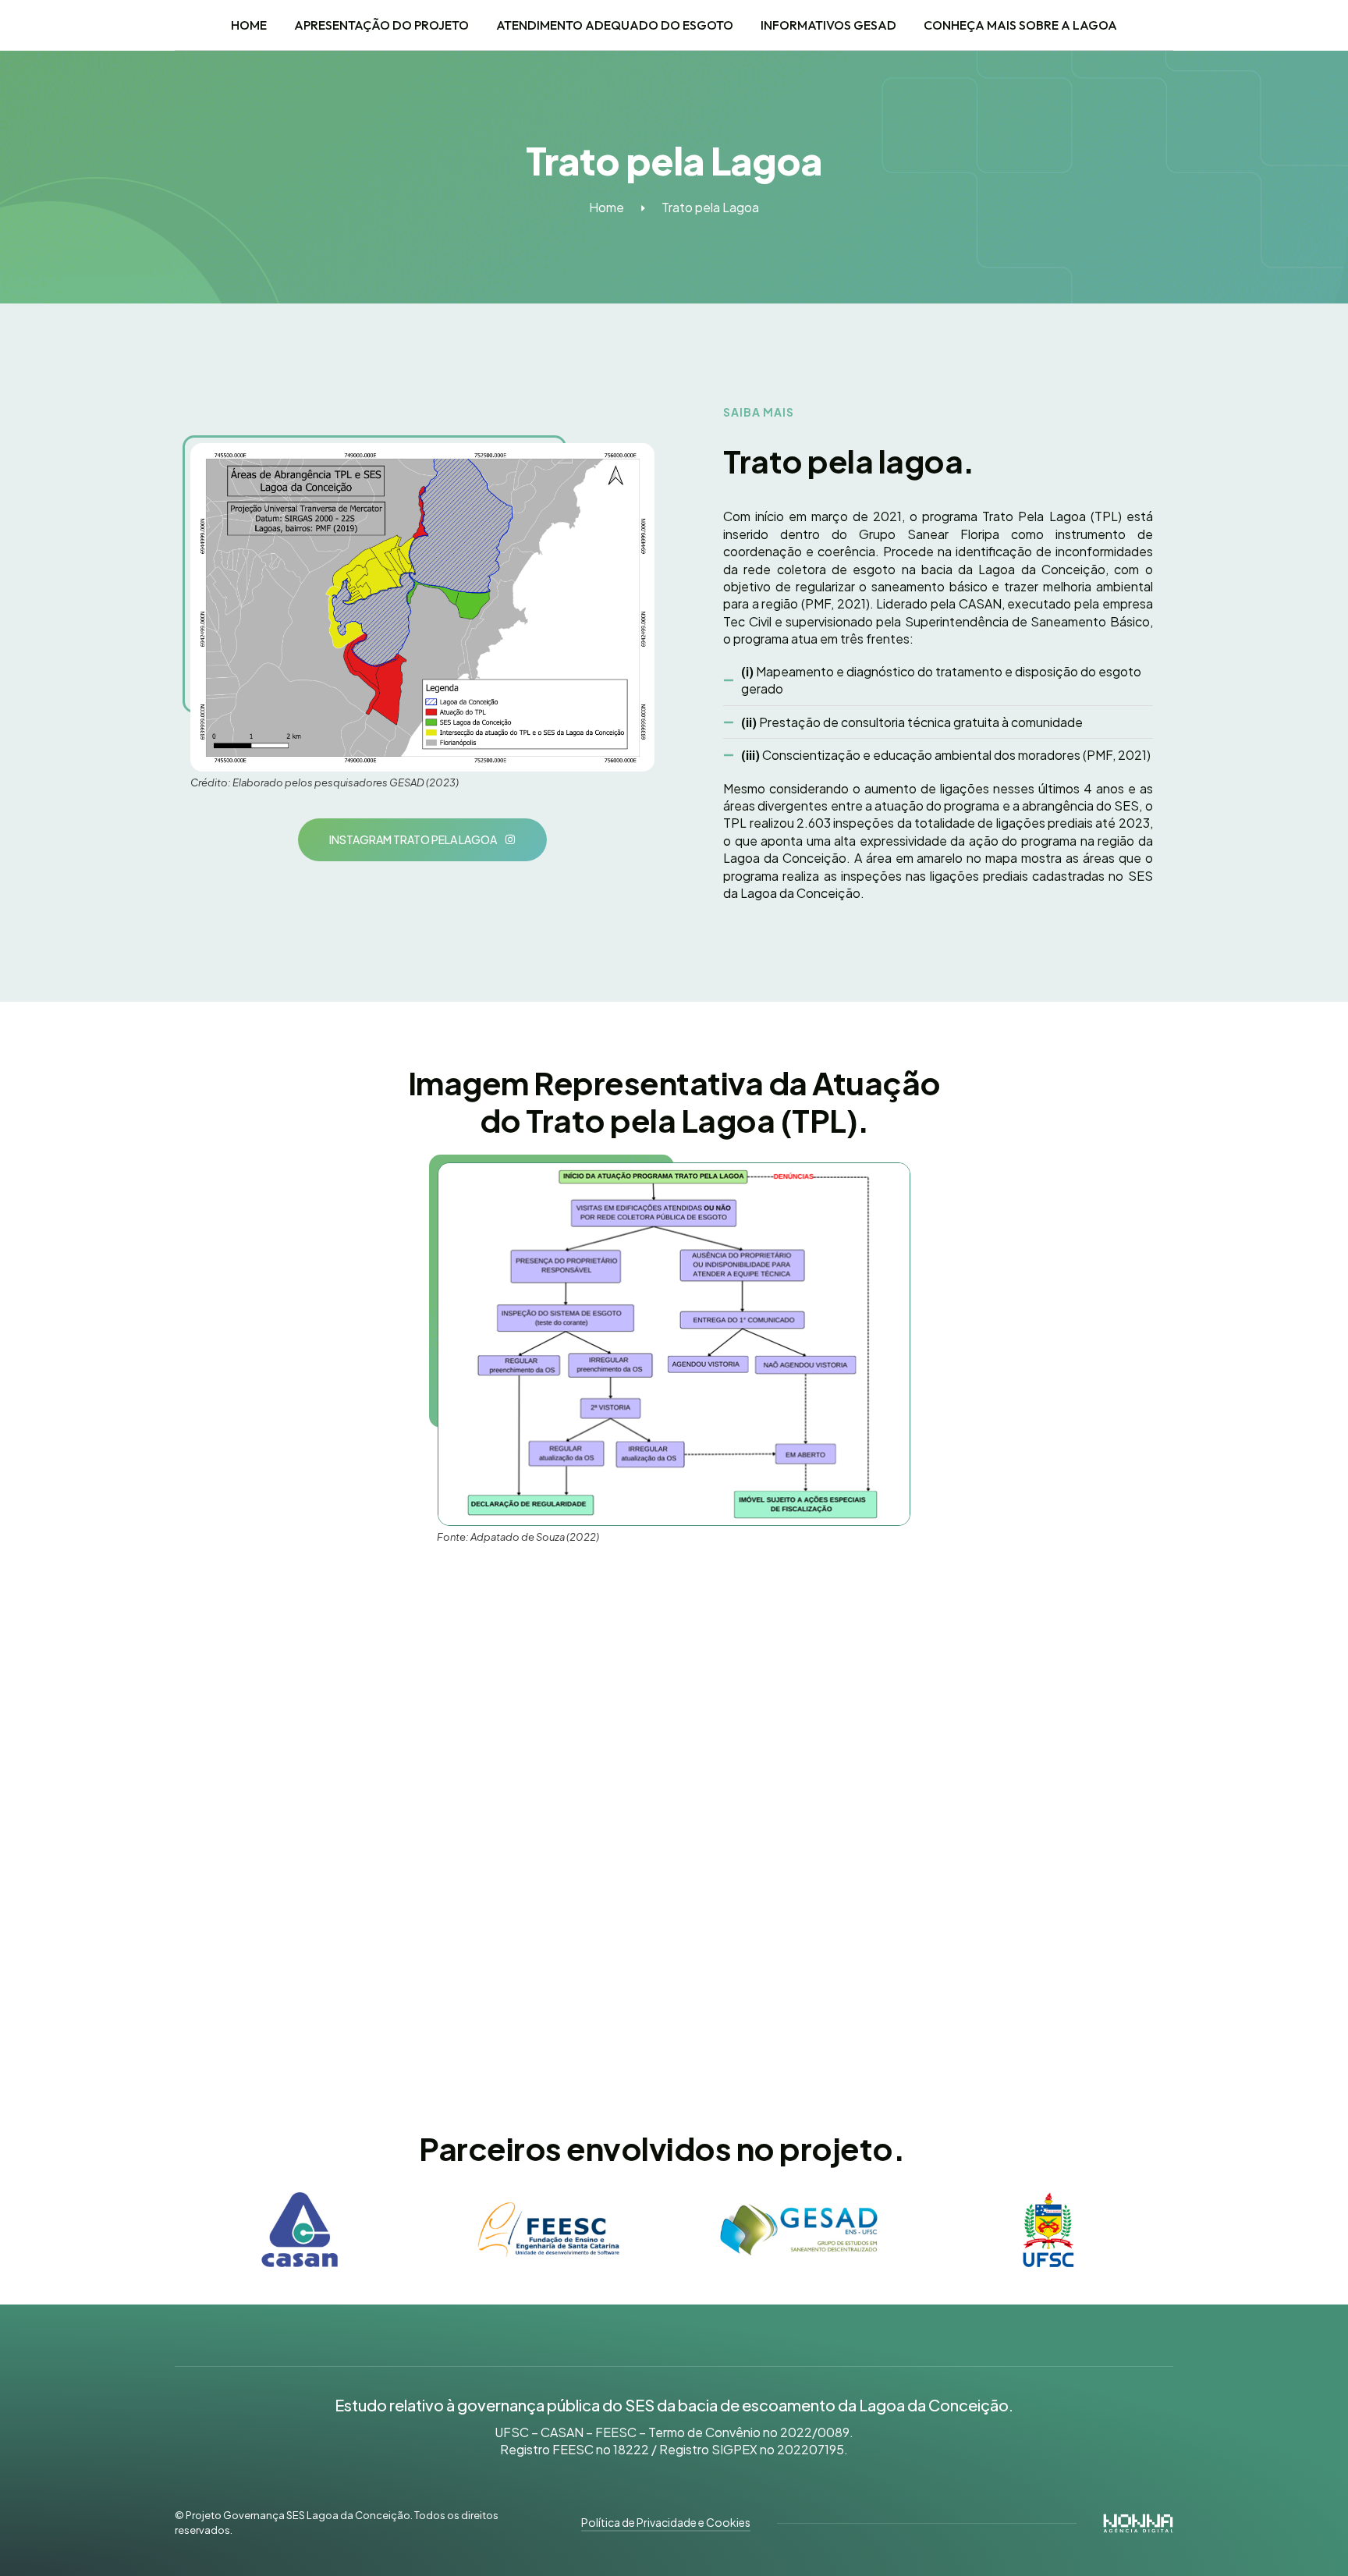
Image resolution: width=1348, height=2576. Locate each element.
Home (249, 25)
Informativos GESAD (828, 25)
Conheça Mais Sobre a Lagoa (1020, 25)
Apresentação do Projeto (381, 25)
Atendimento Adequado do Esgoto (615, 25)
